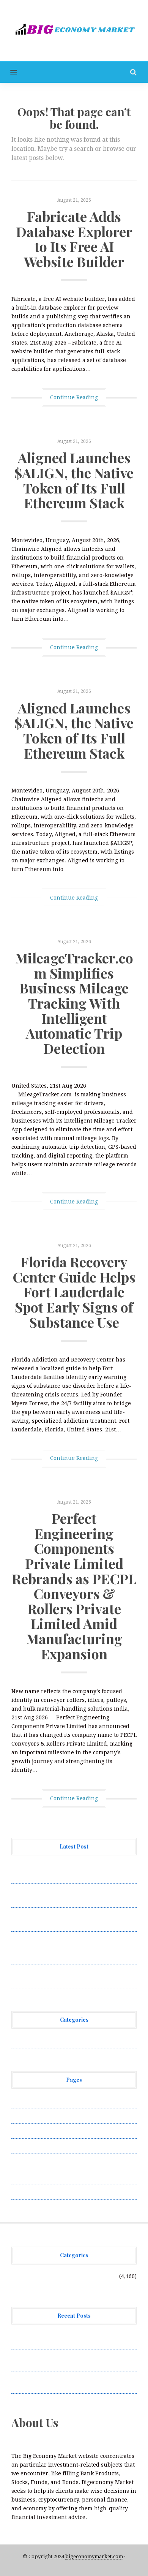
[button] (9, 72)
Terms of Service (33, 2176)
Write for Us (28, 2192)
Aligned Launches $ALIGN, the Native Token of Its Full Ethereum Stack (74, 480)
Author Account (32, 2116)
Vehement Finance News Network (56, 2040)
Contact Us (25, 2131)
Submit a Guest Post (38, 2161)
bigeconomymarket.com (94, 2556)
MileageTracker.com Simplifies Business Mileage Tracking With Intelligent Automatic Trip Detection (74, 1003)
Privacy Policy (30, 2146)
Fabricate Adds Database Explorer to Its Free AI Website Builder (74, 239)
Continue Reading (74, 397)
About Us (24, 2100)
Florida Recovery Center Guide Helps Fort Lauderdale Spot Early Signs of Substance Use (74, 1292)
